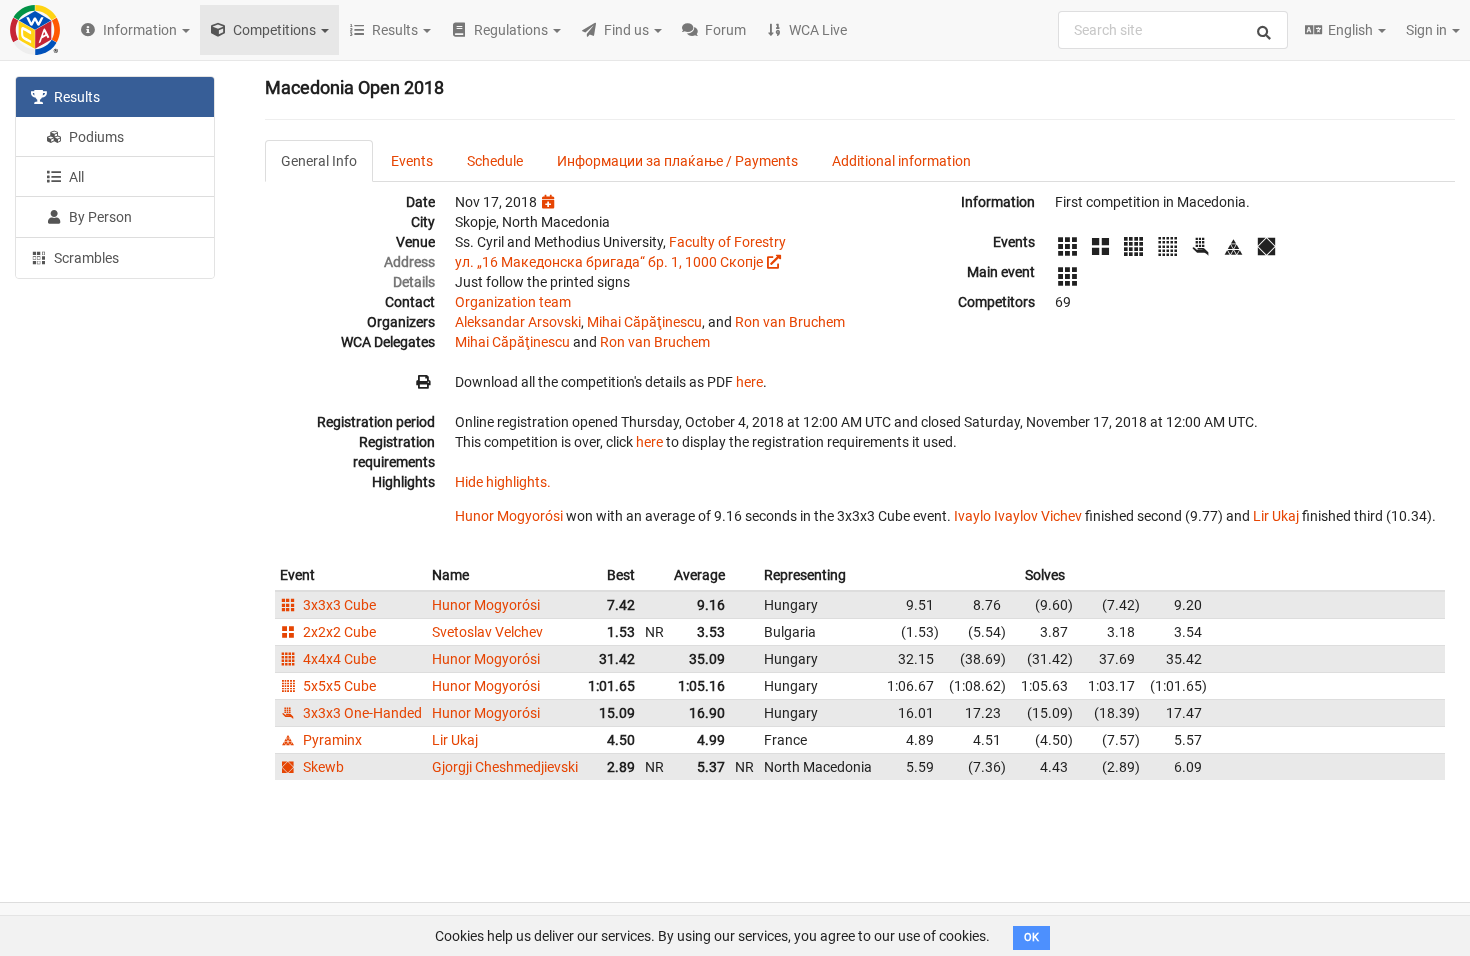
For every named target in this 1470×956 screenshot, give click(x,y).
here (749, 382)
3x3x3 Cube (338, 605)
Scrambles (85, 258)
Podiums (95, 137)
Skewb (322, 767)
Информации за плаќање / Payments (677, 161)
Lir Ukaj (1276, 516)
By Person (99, 217)
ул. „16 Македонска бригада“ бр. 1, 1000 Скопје (609, 262)
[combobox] (1173, 30)
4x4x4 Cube (338, 659)
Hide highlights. (503, 482)
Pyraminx (331, 740)
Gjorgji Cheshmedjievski (505, 767)
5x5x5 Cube (338, 686)
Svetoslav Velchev (487, 632)
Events (412, 161)
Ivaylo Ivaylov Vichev (1018, 516)
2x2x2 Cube (338, 632)
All (75, 177)
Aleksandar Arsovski (518, 322)
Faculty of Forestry (727, 242)
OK (1031, 937)
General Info (319, 161)
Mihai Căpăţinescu (644, 322)
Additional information (901, 161)
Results (75, 97)
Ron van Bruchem (790, 322)
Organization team (513, 302)
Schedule (495, 161)
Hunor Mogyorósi (509, 516)
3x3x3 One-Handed (361, 713)
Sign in (1428, 30)
